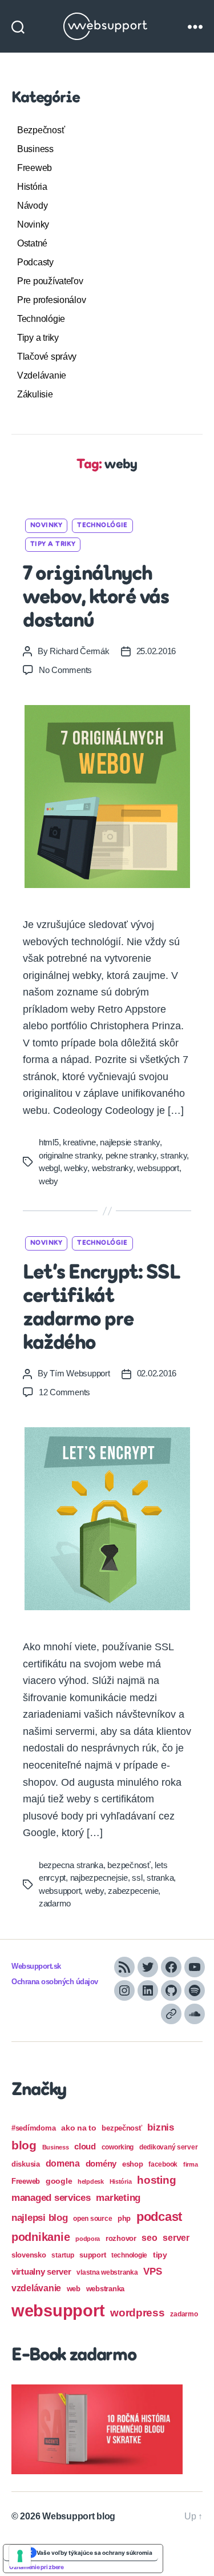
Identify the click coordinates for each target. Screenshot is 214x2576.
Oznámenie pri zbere (37, 2567)
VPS (152, 2272)
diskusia (26, 2164)
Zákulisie (35, 394)
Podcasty (35, 262)
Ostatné (32, 243)
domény (101, 2163)
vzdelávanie (36, 2288)
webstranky (112, 1168)
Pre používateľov (50, 281)
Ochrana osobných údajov (55, 1982)
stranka (160, 1878)
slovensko (29, 2255)
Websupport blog (79, 2516)
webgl (49, 1168)
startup (62, 2255)
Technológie (41, 319)
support (92, 2255)
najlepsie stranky (130, 1142)
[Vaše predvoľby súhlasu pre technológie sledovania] (20, 2556)
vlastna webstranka (107, 2272)
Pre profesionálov (51, 300)
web (74, 2289)
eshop (133, 2164)
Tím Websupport (80, 1373)
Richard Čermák (79, 651)
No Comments (65, 670)
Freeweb (35, 168)
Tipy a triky (38, 338)
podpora (88, 2239)
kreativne (79, 1142)
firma (191, 2164)
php (124, 2218)
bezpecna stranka (71, 1865)
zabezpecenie (133, 1891)
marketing (118, 2197)
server (176, 2238)
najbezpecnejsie (99, 1878)
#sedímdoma (33, 2128)
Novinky (33, 224)
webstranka (105, 2289)
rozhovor (121, 2238)
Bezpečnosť (41, 130)
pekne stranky (131, 1155)
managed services (51, 2198)
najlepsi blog (40, 2218)
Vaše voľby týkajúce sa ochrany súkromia (94, 2553)
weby (49, 1181)
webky (76, 1168)
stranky (173, 1155)
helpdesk (91, 2181)
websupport (158, 1168)
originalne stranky (70, 1155)
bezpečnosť (129, 1865)
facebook (163, 2164)
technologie (129, 2255)
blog (24, 2145)
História (32, 187)
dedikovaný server (168, 2147)
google (59, 2181)
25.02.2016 (156, 651)
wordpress (138, 2313)
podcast (159, 2217)
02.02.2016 (157, 1373)
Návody (32, 206)
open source (92, 2219)
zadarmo (55, 1903)
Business (35, 149)
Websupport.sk (36, 1966)
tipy (160, 2255)
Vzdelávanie (42, 375)
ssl (137, 1878)
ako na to (79, 2128)
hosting (156, 2180)
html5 (49, 1142)
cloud (85, 2147)
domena (63, 2163)
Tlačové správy (47, 357)
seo (149, 2237)
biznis (160, 2127)
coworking (118, 2147)
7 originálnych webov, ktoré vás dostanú (96, 598)
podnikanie (41, 2237)
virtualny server (41, 2272)
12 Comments (64, 1392)
